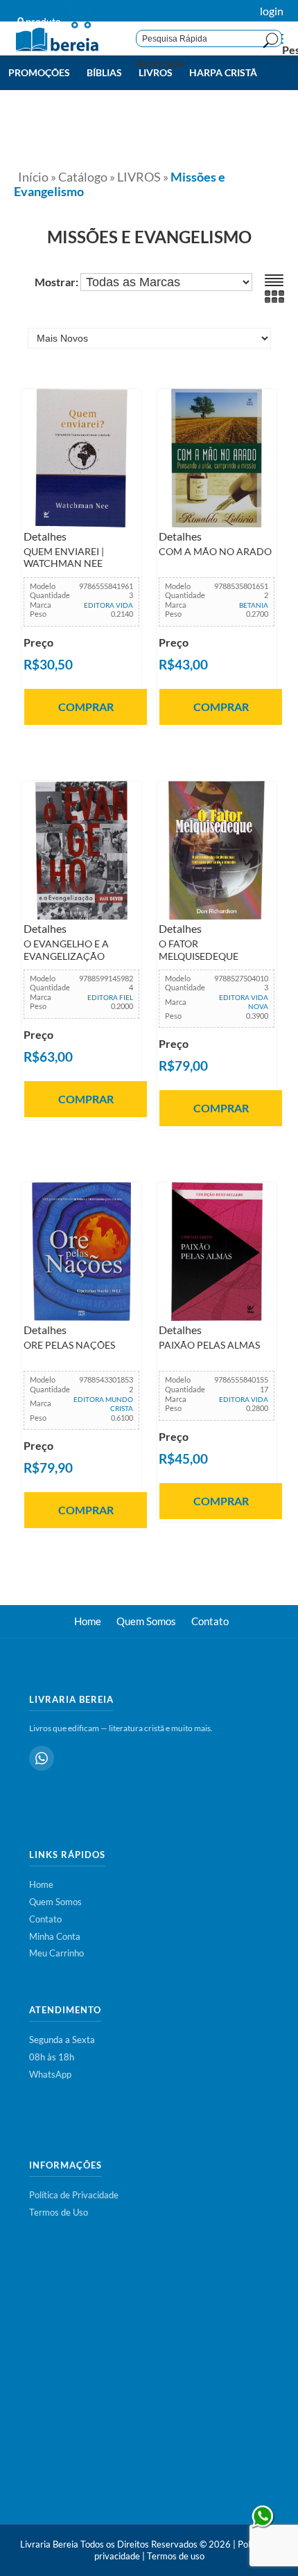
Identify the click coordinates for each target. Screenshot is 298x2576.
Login (272, 11)
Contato (210, 1621)
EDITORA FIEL (110, 997)
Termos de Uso (59, 2212)
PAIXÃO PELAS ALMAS (209, 1345)
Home (88, 1621)
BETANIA (254, 605)
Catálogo (83, 177)
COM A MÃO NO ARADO (215, 552)
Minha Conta (55, 1936)
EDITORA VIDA (108, 605)
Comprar (86, 707)
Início (33, 177)
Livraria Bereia (49, 2544)
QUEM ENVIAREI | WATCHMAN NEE (64, 558)
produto (39, 21)
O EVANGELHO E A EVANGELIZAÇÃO (66, 950)
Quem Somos (146, 1621)
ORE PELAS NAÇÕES (69, 1345)
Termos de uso (176, 2556)
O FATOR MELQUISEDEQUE (199, 950)
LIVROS (139, 177)
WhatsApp (50, 2074)
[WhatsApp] (42, 1758)
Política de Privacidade (74, 2195)
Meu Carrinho (56, 1953)
